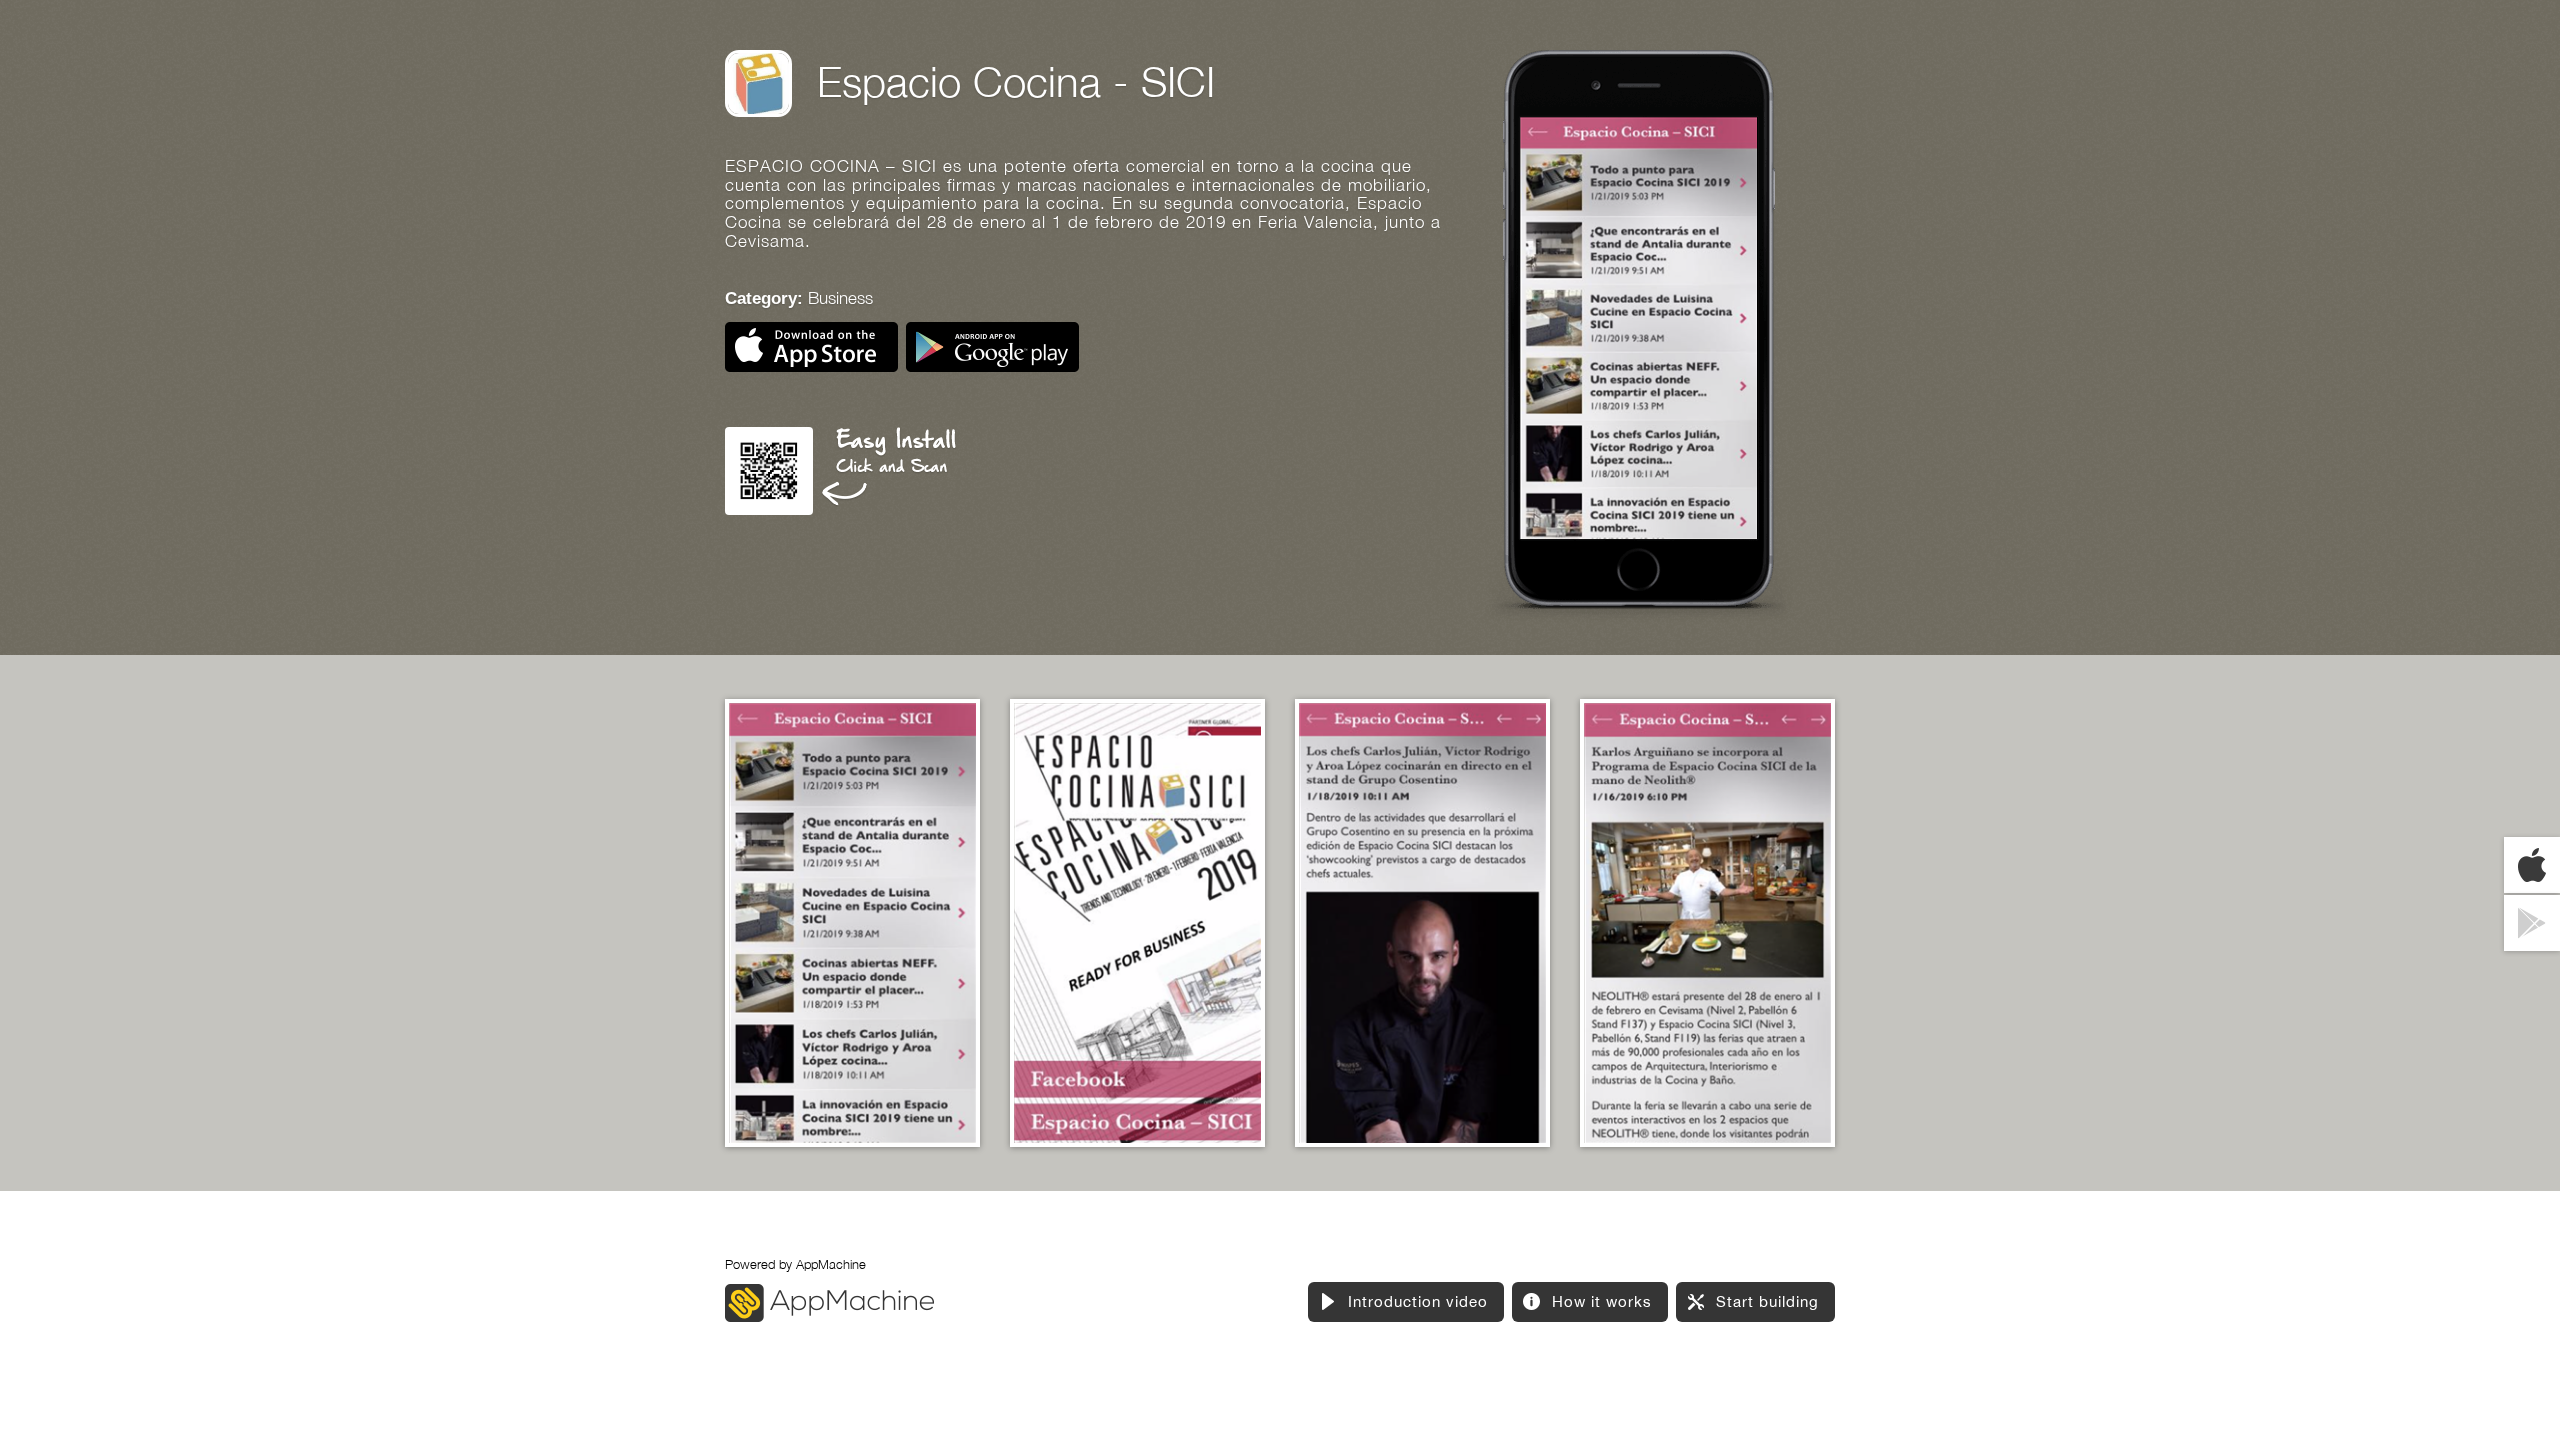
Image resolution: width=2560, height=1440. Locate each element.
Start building (1767, 1301)
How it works (1602, 1301)
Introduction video (1418, 1301)
